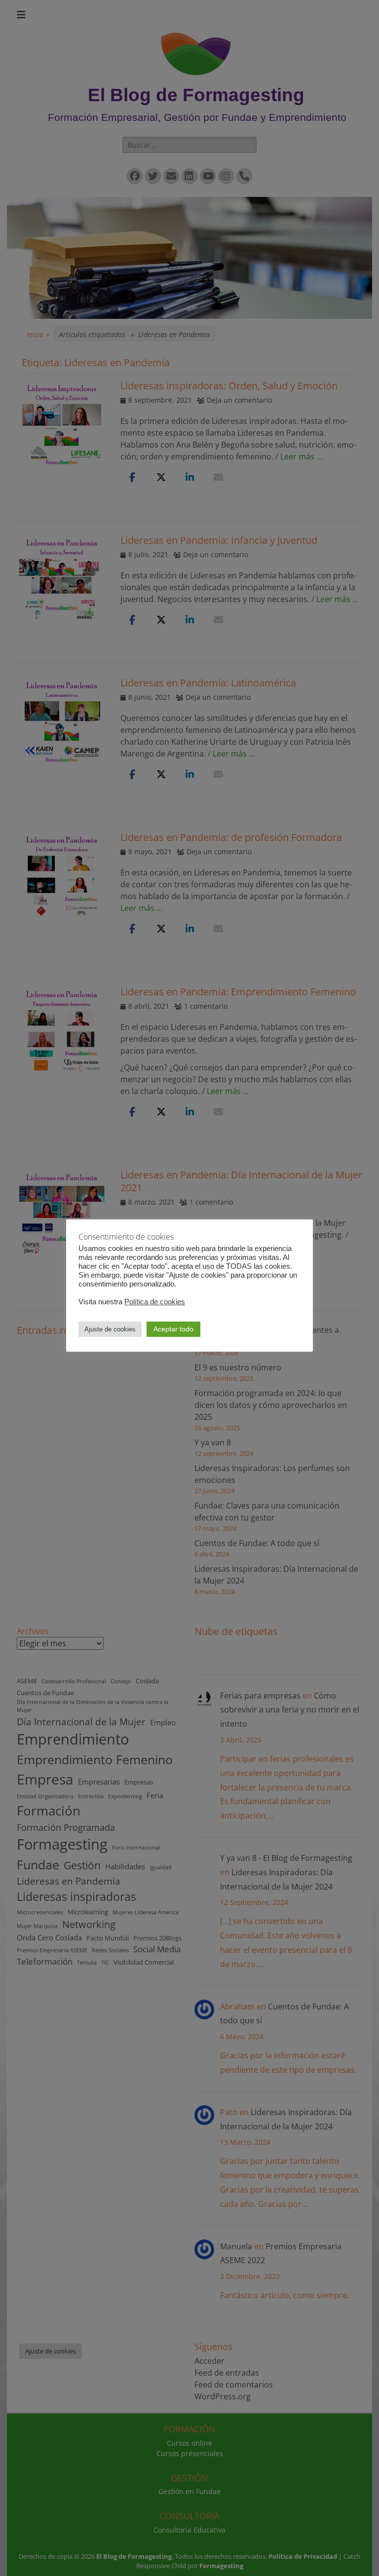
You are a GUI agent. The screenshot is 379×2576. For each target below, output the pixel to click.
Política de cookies (155, 1302)
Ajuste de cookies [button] (110, 1329)
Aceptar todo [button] (173, 1329)
